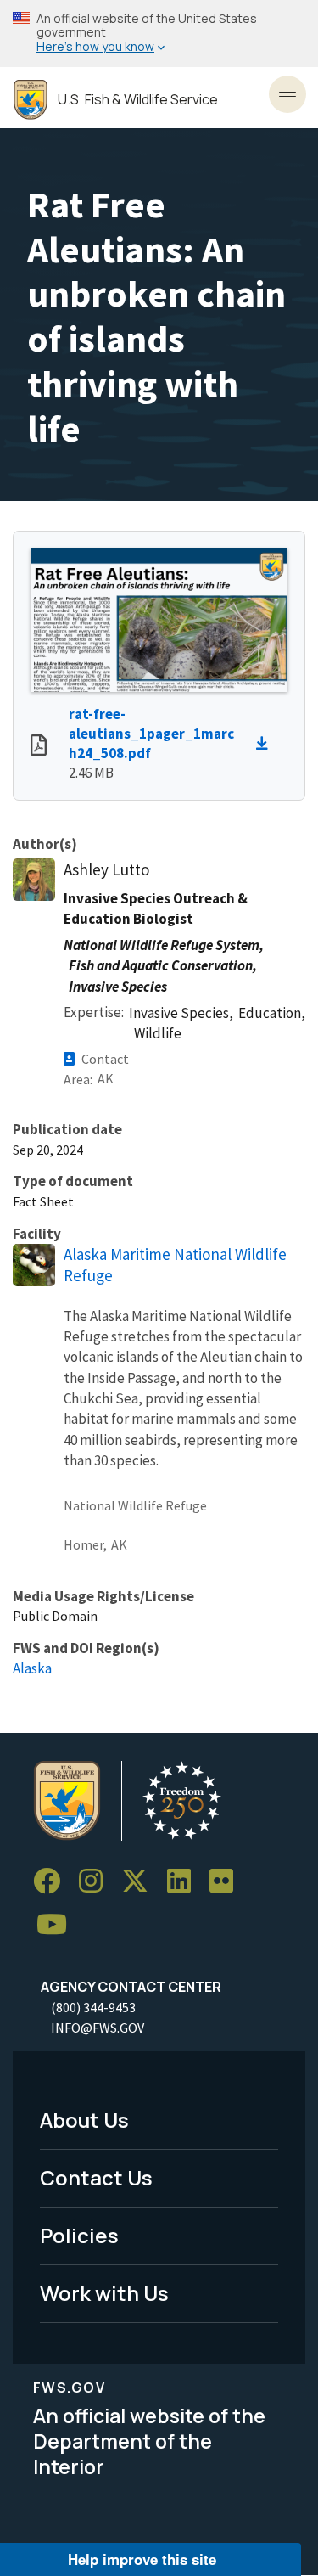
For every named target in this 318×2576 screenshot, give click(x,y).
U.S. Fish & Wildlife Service (138, 100)
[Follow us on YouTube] (58, 1925)
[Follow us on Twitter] (141, 1881)
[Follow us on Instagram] (97, 1881)
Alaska (32, 1668)
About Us (84, 2120)
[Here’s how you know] (159, 34)
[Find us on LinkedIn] (185, 1881)
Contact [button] (105, 1059)
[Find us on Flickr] (227, 1881)
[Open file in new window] (39, 747)
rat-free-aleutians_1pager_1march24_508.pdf (151, 734)
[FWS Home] (31, 100)
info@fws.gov (98, 2028)
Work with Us (104, 2293)
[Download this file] (266, 744)
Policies (79, 2235)
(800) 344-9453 (93, 2007)
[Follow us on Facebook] (53, 1881)
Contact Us (96, 2177)
